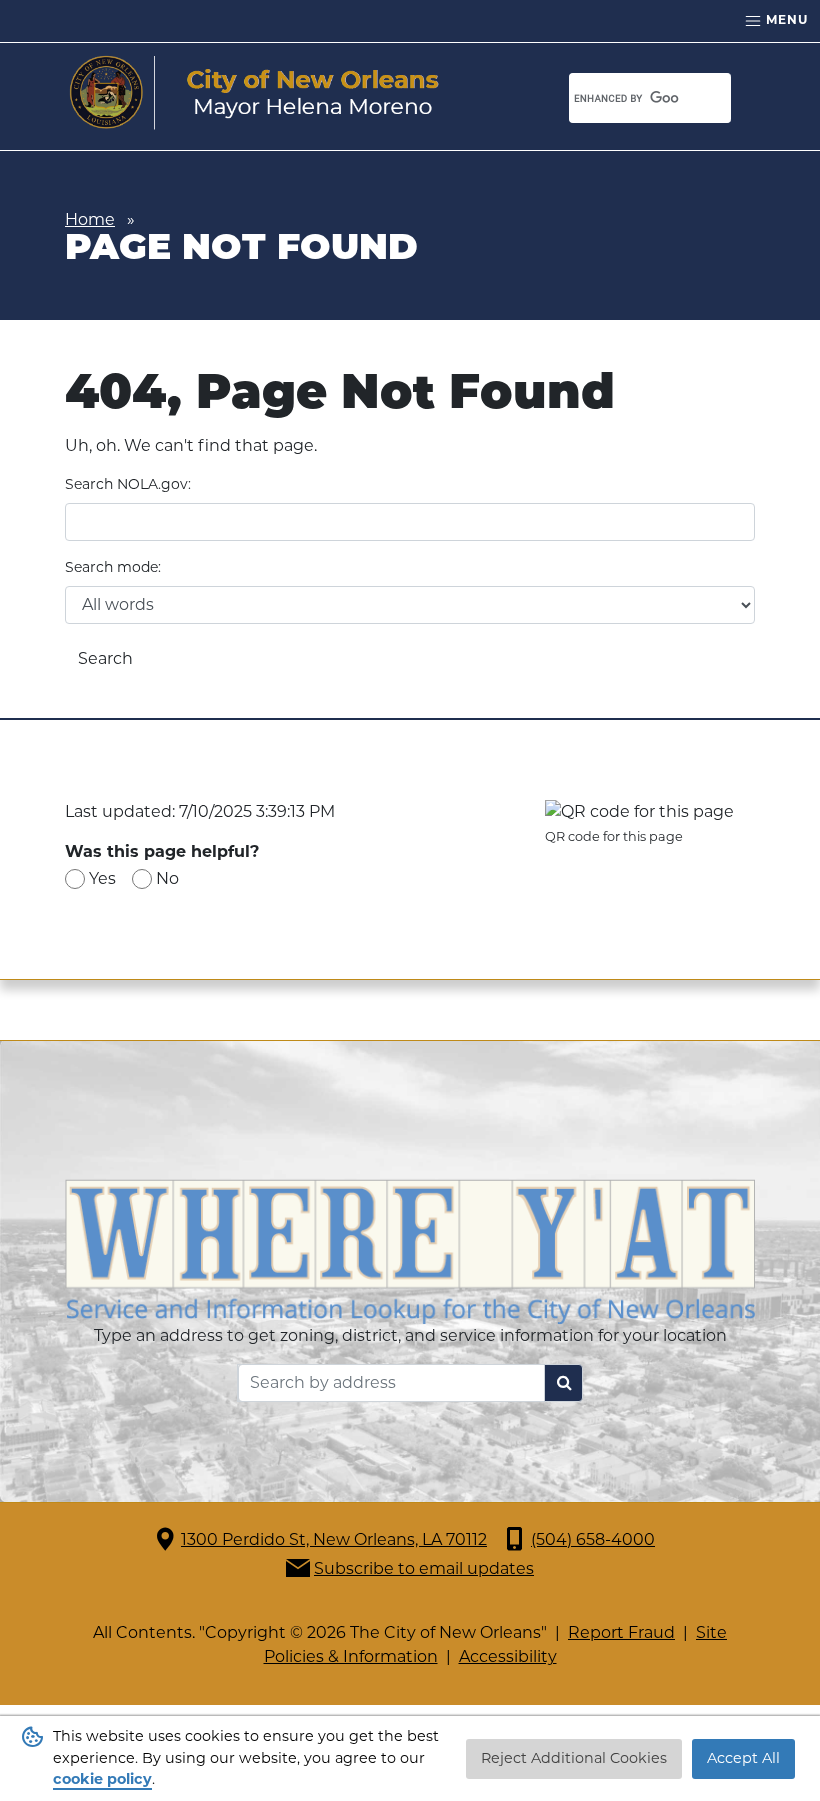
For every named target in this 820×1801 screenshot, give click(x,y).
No (167, 878)
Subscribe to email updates (424, 1568)
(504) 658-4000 (593, 1539)
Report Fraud (621, 1632)
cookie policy (102, 1779)
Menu (785, 19)
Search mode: (113, 567)
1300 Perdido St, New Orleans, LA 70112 (334, 1539)
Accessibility (508, 1656)
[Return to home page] (254, 93)
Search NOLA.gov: (128, 484)
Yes (102, 878)
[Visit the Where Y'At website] (410, 1250)
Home (90, 219)
